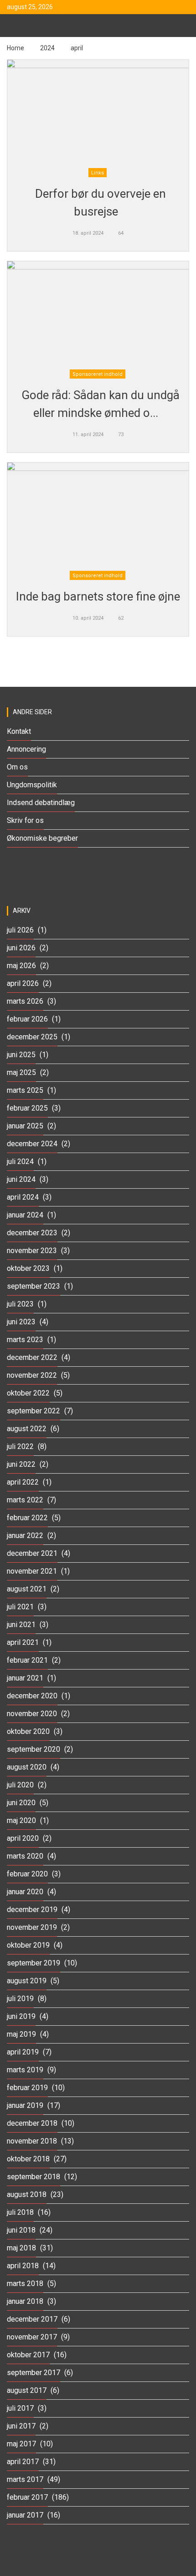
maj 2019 (21, 2034)
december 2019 (32, 1910)
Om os (17, 767)
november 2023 (32, 1251)
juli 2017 (20, 2408)
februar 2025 (27, 1108)
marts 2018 (25, 2284)
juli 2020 (20, 1785)
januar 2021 (25, 1678)
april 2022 (23, 1482)
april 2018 (23, 2266)
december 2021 (32, 1553)
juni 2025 (21, 1055)
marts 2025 (25, 1090)
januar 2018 (25, 2301)
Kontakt (19, 731)
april (77, 48)
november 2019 (32, 1927)
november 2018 (32, 2141)
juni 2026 (21, 948)
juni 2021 (21, 1625)
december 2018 (32, 2123)
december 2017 (32, 2319)
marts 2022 (25, 1500)
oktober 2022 (28, 1393)
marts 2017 (25, 2479)
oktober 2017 (28, 2355)
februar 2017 (27, 2497)
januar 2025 (25, 1126)
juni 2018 (21, 2230)
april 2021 (23, 1642)
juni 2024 (21, 1179)
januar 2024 (25, 1215)
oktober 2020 (28, 1731)
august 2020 (27, 1767)
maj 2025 (21, 1072)
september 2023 (34, 1286)
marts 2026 (25, 1001)
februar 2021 (27, 1660)
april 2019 (23, 2052)
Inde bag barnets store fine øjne (98, 596)
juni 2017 (21, 2426)
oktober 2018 (28, 2159)
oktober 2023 (28, 1268)
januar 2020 (25, 1892)
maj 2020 (21, 1820)
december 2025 (32, 1037)
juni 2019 (21, 2016)
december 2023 (32, 1233)
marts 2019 (25, 2070)
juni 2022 (21, 1464)
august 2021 (27, 1589)
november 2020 (32, 1714)
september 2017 (34, 2373)
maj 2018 (21, 2248)
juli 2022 (20, 1446)
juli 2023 (20, 1304)
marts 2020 (25, 1856)
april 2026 (23, 983)
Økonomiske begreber (42, 838)
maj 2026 (21, 966)
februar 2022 (27, 1518)
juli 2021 (20, 1607)
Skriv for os (25, 820)
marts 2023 (25, 1340)
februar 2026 (27, 1019)
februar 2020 (27, 1874)
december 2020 (32, 1696)
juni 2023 (21, 1322)
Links (98, 173)
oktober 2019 (28, 1945)
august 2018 (27, 2194)
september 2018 (34, 2177)
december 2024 (32, 1144)
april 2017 (23, 2462)
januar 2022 (25, 1536)
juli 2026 (20, 930)
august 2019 (27, 1981)
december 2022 (32, 1357)
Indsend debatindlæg (41, 803)
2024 (47, 48)
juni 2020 (21, 1803)
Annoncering (26, 749)
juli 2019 (20, 1999)
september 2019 (34, 1963)
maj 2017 (21, 2444)
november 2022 (32, 1375)
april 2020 (23, 1838)
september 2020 (34, 1749)
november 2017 (32, 2337)
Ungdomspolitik (32, 785)
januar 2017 (25, 2515)
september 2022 (34, 1411)
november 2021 (32, 1571)
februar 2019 (27, 2088)
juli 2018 (20, 2212)
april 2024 (23, 1197)
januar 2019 (25, 2105)
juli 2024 (20, 1162)
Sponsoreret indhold (98, 374)
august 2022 (27, 1429)
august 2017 (27, 2390)
